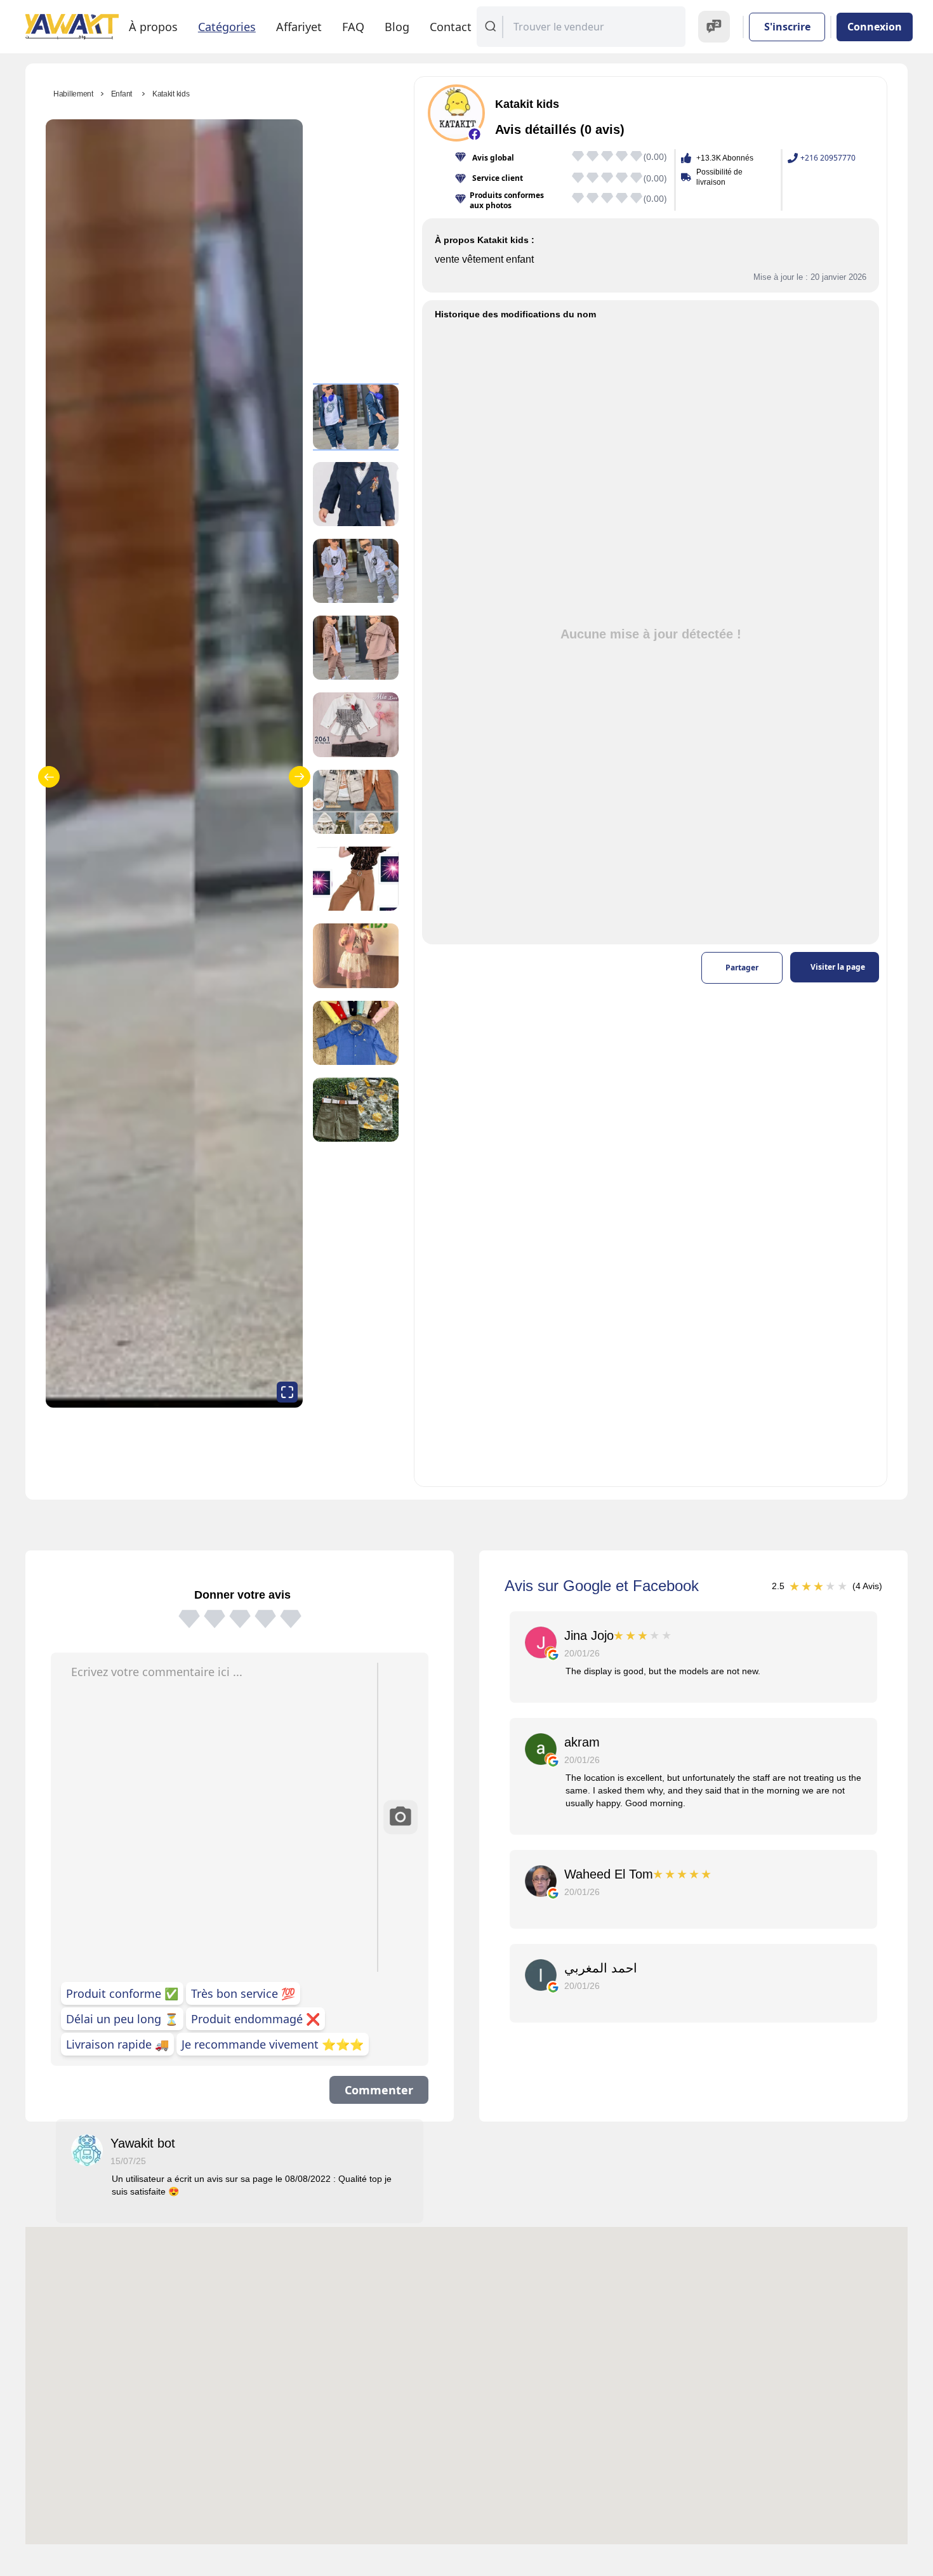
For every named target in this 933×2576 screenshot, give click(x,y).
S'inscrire (787, 27)
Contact (451, 27)
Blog (397, 27)
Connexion (875, 27)
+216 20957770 (828, 158)
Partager (742, 968)
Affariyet (299, 27)
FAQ (353, 27)
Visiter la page (838, 967)
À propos (153, 27)
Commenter (379, 2090)
